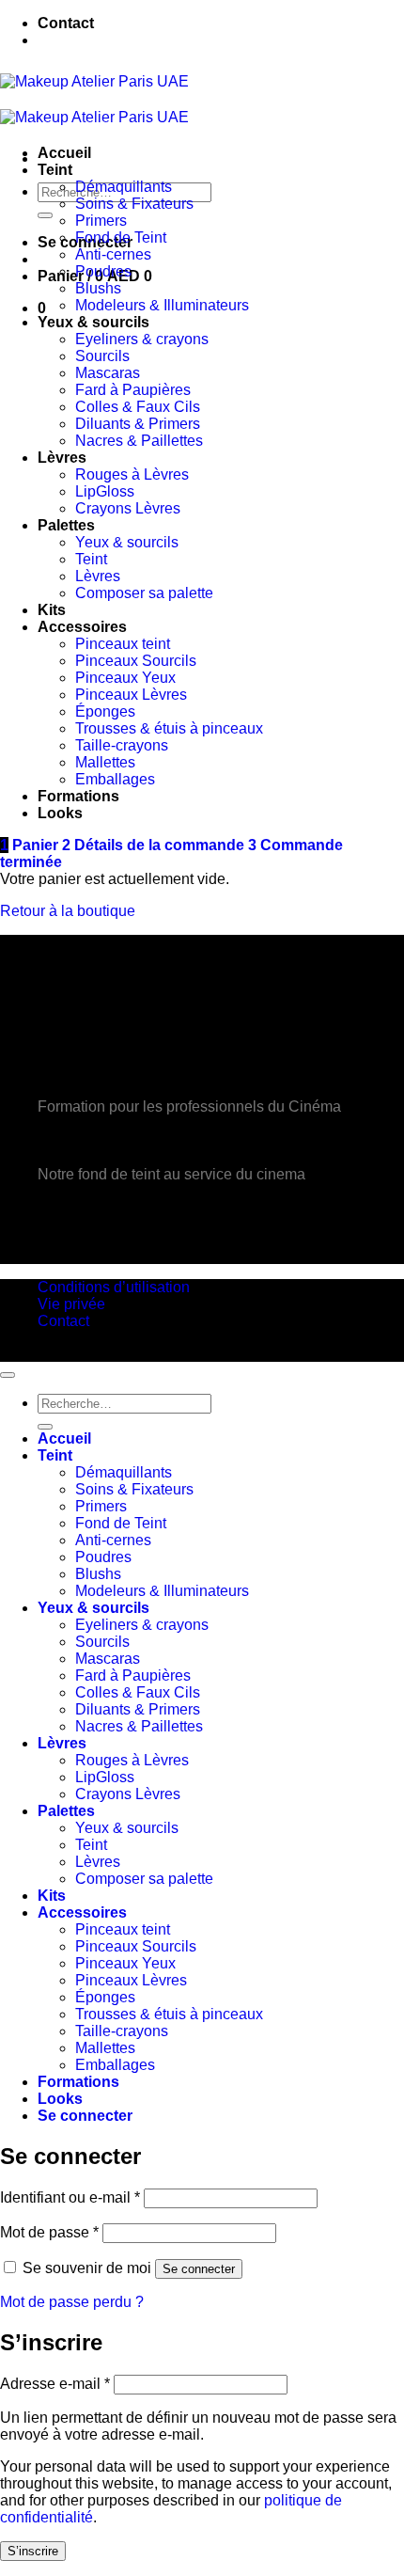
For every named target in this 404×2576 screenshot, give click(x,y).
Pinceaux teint (123, 644)
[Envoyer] (45, 215)
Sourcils (102, 356)
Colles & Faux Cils (138, 407)
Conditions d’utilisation (114, 1287)
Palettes (66, 525)
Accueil (64, 153)
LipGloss (105, 491)
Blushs (98, 288)
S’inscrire (33, 2551)
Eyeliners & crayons (142, 339)
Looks (60, 813)
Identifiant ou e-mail (70, 2197)
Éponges (105, 711)
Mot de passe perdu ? (72, 2302)
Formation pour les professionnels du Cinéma (189, 1106)
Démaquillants (124, 187)
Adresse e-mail (55, 2384)
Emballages (115, 779)
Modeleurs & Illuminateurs (162, 305)
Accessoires (82, 627)
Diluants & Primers (138, 424)
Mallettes (105, 762)
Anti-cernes (113, 254)
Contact (66, 23)
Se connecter (199, 2269)
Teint (55, 170)
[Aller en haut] (8, 1375)
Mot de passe (49, 2232)
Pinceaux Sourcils (136, 661)
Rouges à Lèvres (132, 474)
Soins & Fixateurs (134, 204)
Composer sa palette (144, 593)
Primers (101, 221)
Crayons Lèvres (128, 508)
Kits (52, 610)
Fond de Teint (121, 237)
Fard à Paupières (133, 390)
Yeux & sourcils (93, 322)
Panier (31, 845)
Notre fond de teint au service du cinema (171, 1174)
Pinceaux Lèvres (131, 695)
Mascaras (108, 373)
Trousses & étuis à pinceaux (169, 728)
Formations (78, 796)
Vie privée (71, 1304)
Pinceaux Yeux (125, 678)
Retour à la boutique (68, 911)
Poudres (103, 271)
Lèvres (62, 458)
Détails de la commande (155, 845)
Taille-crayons (122, 745)
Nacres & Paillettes (139, 441)
